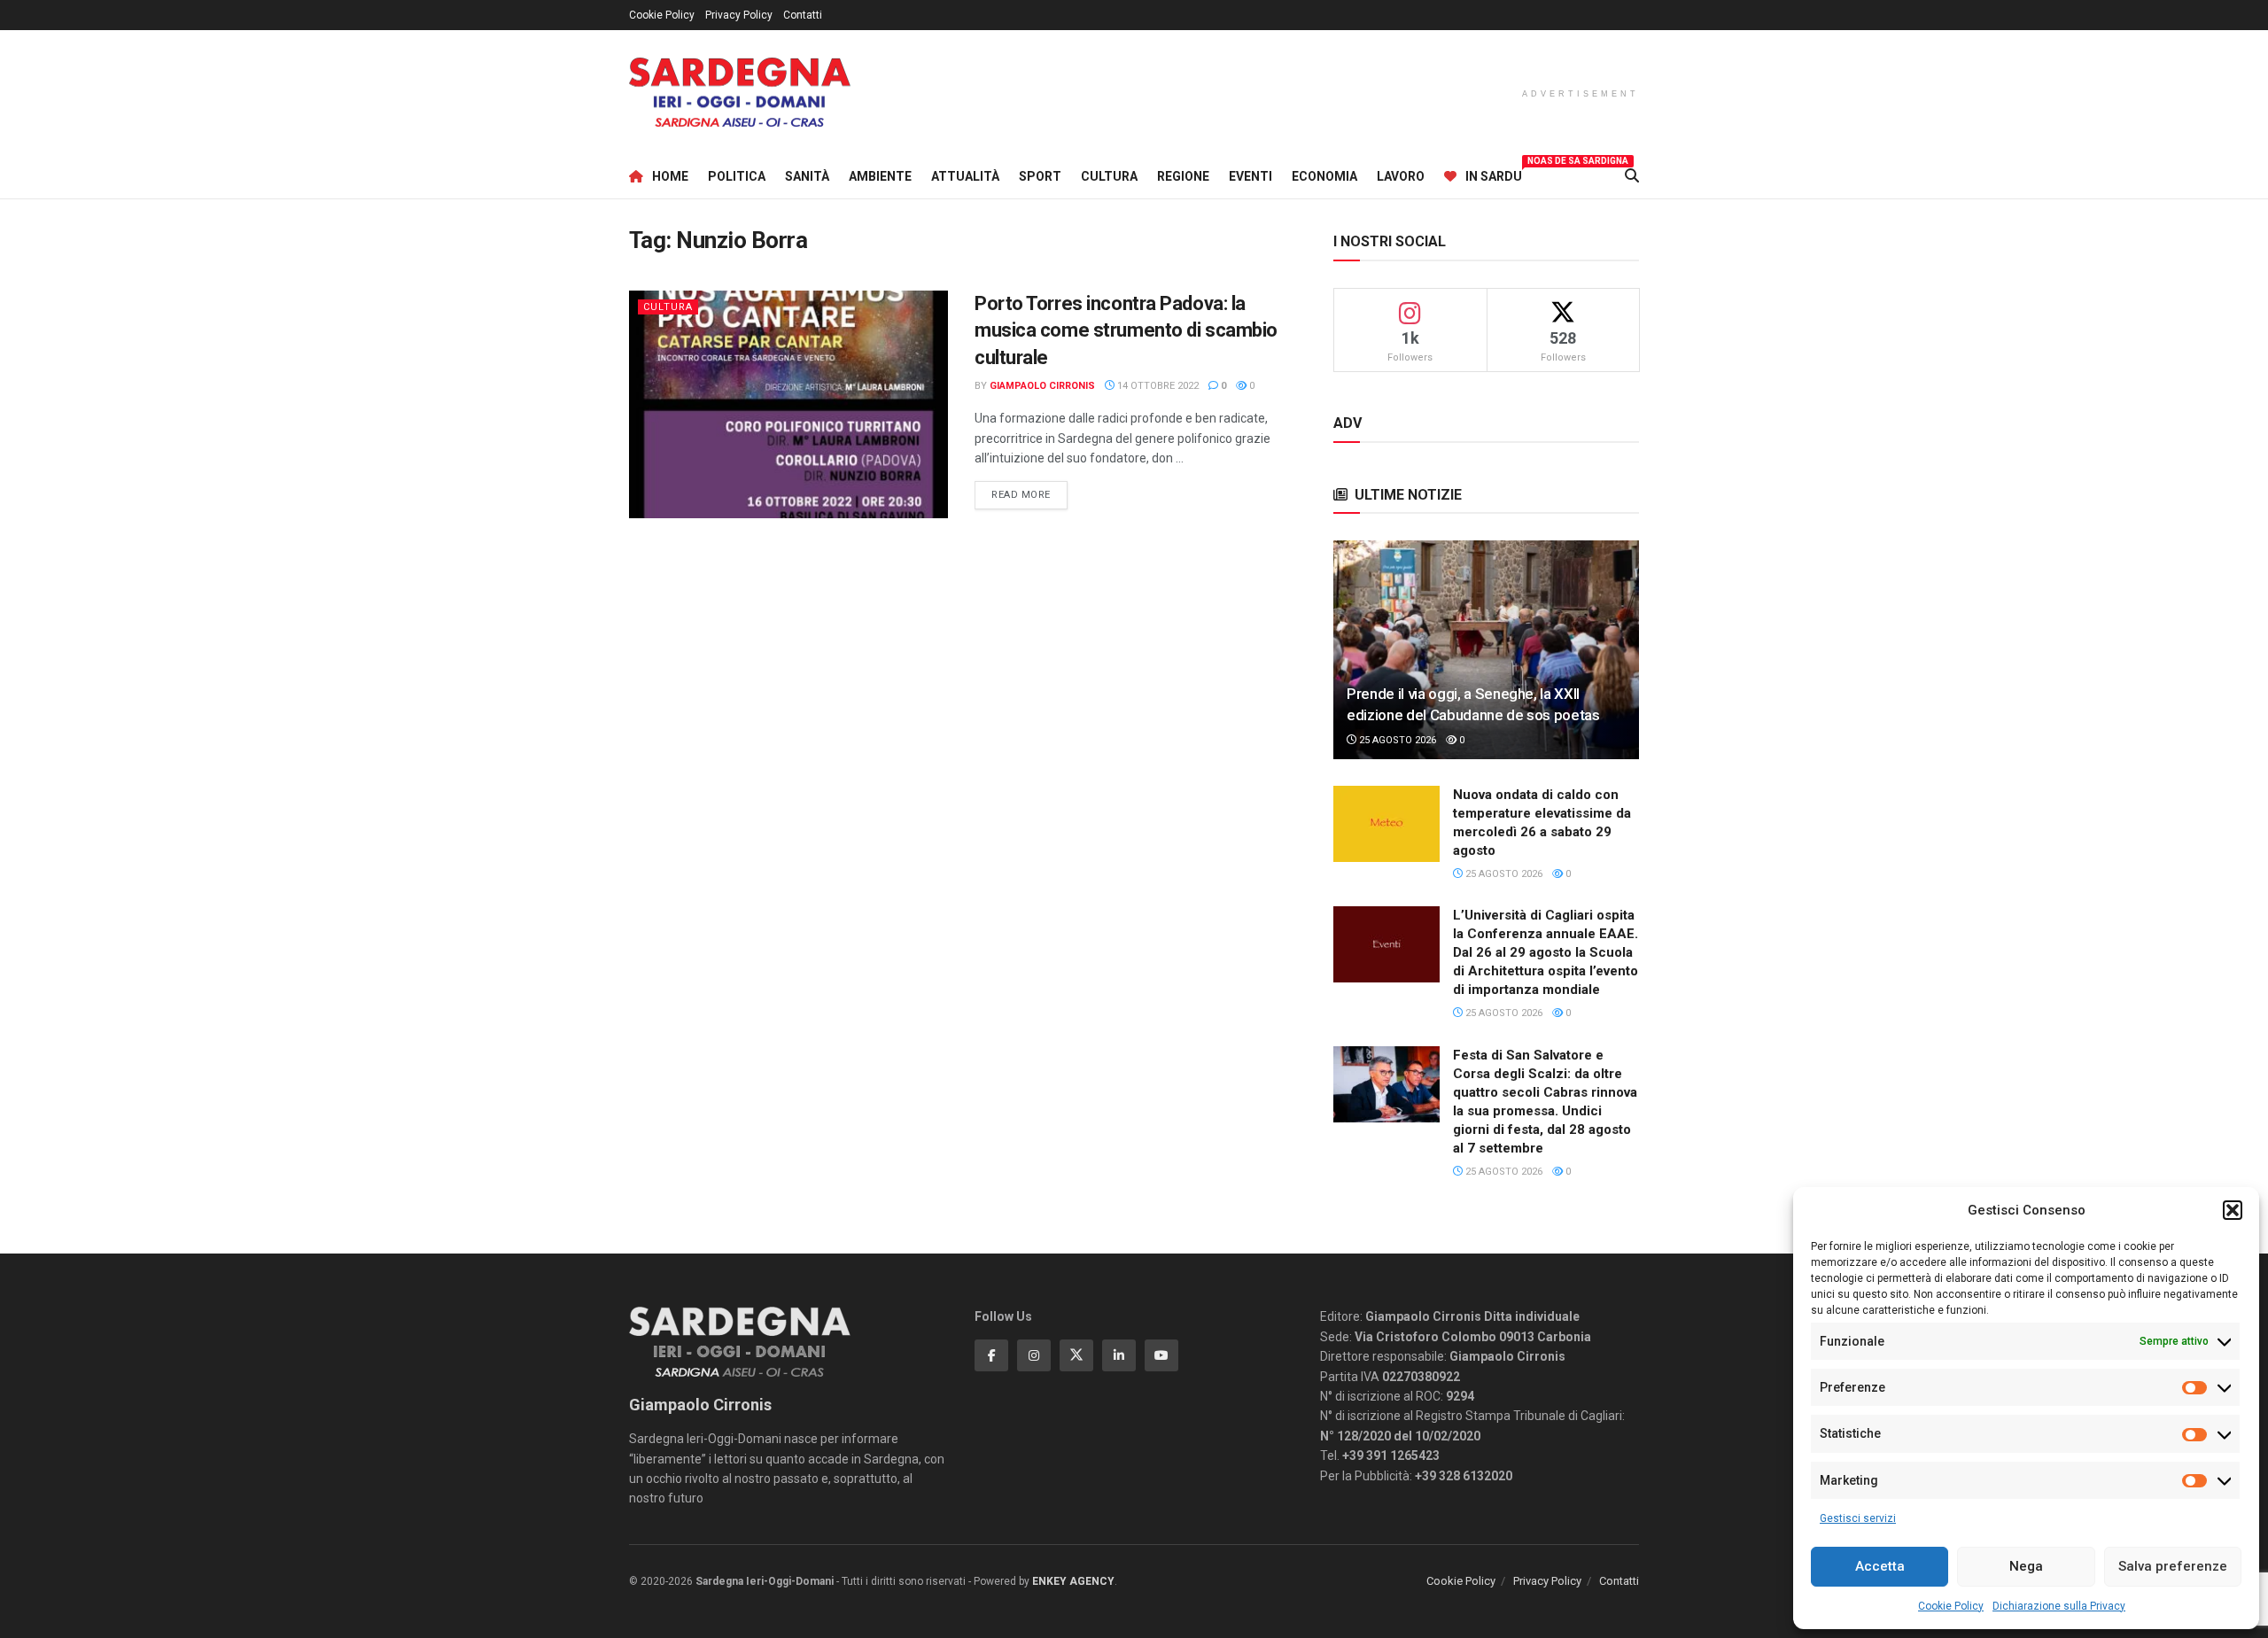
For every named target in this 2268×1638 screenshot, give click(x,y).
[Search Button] (1632, 176)
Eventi (1251, 176)
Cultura (1109, 176)
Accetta (1880, 1566)
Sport (1040, 176)
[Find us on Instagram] (1034, 1355)
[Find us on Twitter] (1076, 1355)
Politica (737, 176)
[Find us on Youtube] (1161, 1355)
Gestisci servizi (1858, 1518)
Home (670, 176)
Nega (2026, 1566)
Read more (1029, 494)
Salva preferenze (2173, 1566)
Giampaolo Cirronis (1042, 386)
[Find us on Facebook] (991, 1355)
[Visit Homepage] (740, 93)
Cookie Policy (1951, 1606)
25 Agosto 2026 (1396, 740)
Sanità (807, 176)
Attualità (965, 176)
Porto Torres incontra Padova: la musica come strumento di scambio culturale (1126, 331)
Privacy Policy (739, 15)
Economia (1324, 176)
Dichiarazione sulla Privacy (2059, 1606)
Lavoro (1401, 176)
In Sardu (1494, 174)
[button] (2233, 1210)
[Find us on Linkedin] (1119, 1355)
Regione (1183, 176)
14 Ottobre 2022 (1157, 386)
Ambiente (880, 176)
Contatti (803, 15)
